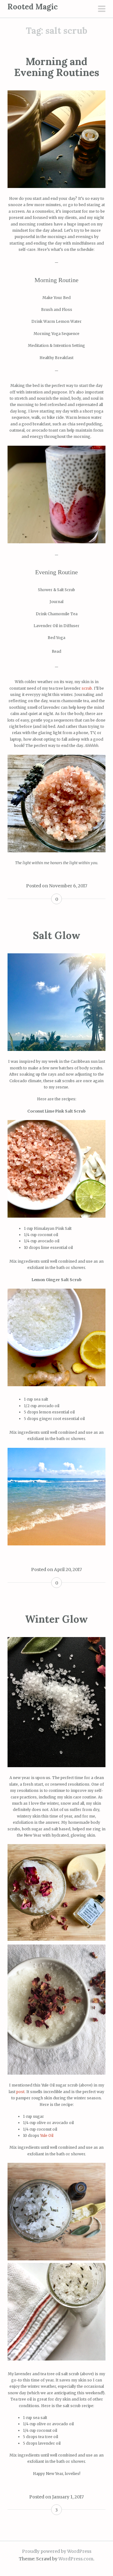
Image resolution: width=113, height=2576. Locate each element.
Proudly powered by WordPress (57, 2551)
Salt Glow (57, 935)
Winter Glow (56, 1619)
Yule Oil (47, 2135)
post (20, 2092)
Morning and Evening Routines (57, 67)
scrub (87, 688)
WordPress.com (76, 2559)
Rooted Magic (33, 7)
